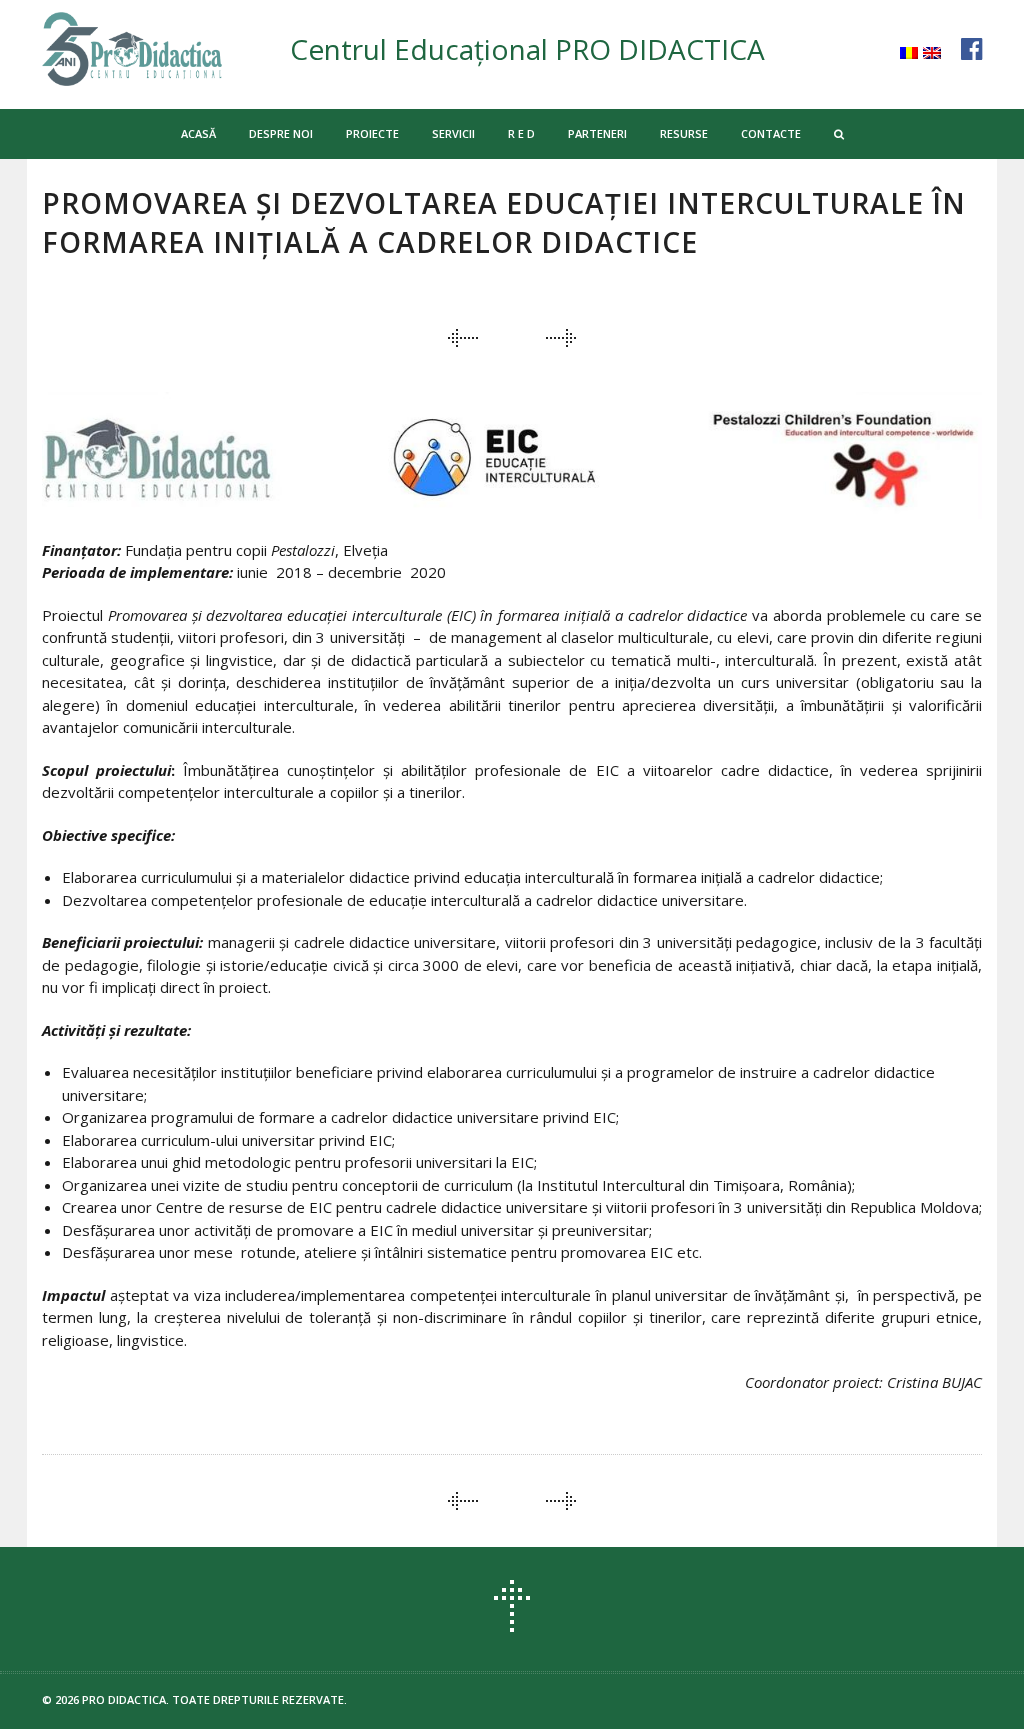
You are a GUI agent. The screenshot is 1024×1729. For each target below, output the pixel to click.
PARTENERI (597, 133)
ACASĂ (198, 133)
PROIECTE (372, 133)
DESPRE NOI (281, 133)
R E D (521, 133)
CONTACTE (771, 133)
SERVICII (453, 133)
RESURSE (684, 133)
